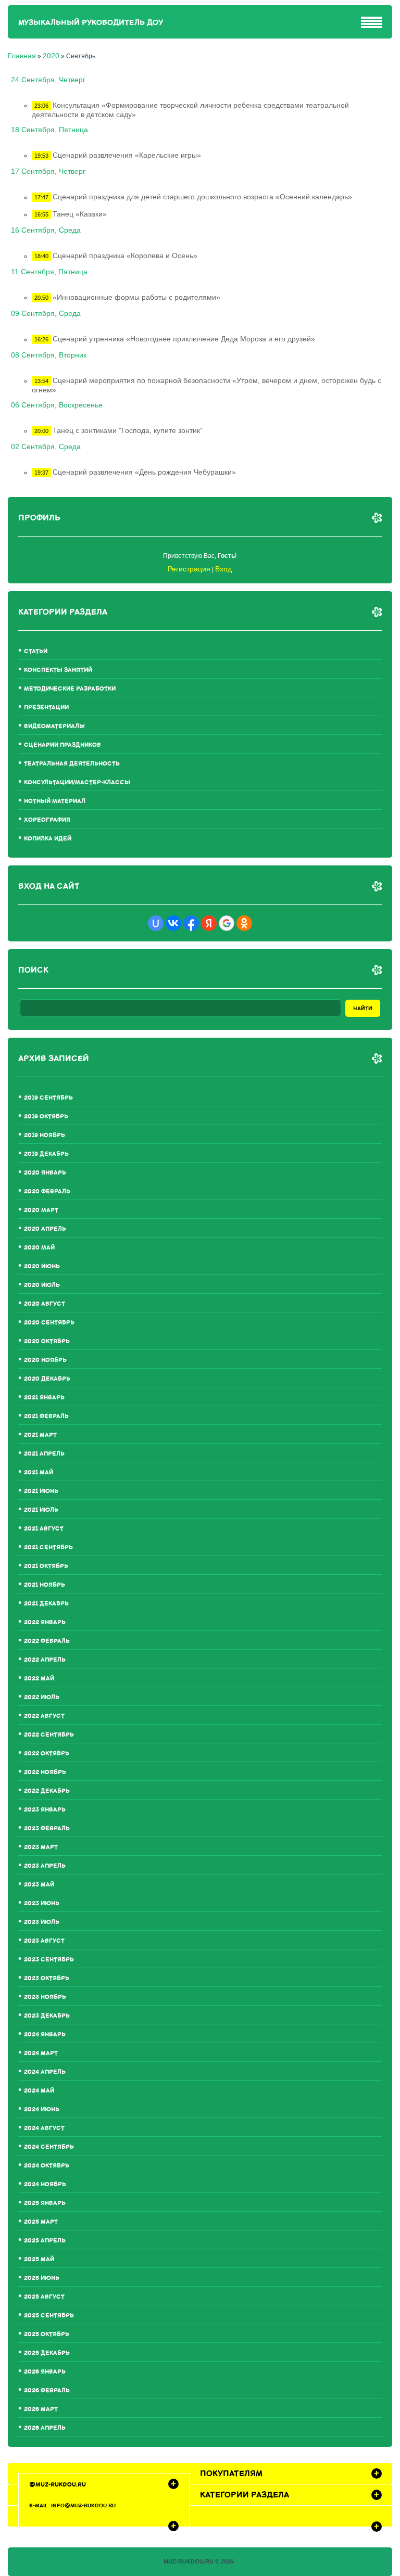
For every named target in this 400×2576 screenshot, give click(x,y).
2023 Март (41, 1847)
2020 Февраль (47, 1191)
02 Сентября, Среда (46, 447)
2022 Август (44, 1716)
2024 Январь (45, 2035)
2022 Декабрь (47, 1791)
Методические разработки (70, 689)
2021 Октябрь (46, 1566)
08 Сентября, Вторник (49, 355)
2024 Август (44, 2128)
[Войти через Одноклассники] (244, 923)
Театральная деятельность (72, 764)
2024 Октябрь (47, 2166)
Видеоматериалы (54, 726)
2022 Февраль (47, 1641)
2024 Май (39, 2091)
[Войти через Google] (227, 923)
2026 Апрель (45, 2428)
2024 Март (41, 2053)
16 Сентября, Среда (46, 230)
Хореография (47, 820)
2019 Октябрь (46, 1117)
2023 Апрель (45, 1866)
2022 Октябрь (47, 1754)
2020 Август (45, 1304)
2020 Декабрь (47, 1379)
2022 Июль (42, 1697)
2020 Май (39, 1248)
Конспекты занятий (58, 670)
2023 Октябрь (47, 1978)
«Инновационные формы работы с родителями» (136, 297)
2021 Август (44, 1529)
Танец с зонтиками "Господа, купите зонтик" (128, 430)
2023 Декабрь (47, 2016)
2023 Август (44, 1941)
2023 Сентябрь (49, 1960)
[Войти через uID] (156, 923)
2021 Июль (41, 1510)
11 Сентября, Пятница (49, 272)
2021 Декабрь (46, 1604)
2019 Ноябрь (45, 1135)
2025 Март (41, 2222)
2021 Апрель (44, 1454)
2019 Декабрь (46, 1154)
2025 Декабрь (47, 2353)
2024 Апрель (45, 2072)
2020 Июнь (42, 1266)
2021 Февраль (46, 1416)
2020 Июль (42, 1285)
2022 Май (39, 1679)
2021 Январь (44, 1398)
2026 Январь (45, 2372)
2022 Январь (45, 1622)
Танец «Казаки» (80, 214)
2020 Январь (45, 1173)
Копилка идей (48, 839)
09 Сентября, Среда (46, 313)
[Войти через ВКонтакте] (173, 923)
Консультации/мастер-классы (77, 782)
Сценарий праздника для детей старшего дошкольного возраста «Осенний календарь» (202, 197)
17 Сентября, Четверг (48, 171)
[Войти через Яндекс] (209, 923)
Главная (22, 56)
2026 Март (41, 2409)
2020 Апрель (45, 1229)
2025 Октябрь (47, 2334)
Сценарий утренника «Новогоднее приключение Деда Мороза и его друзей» (184, 339)
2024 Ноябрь (45, 2184)
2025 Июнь (42, 2278)
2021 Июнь (41, 1491)
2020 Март (41, 1210)
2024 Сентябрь (49, 2147)
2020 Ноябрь (45, 1360)
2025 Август (44, 2297)
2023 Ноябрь (45, 1997)
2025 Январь (45, 2203)
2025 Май (39, 2259)
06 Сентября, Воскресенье (57, 405)
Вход (223, 569)
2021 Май (39, 1472)
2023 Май (39, 1885)
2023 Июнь (42, 1903)
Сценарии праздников (63, 745)
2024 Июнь (42, 2109)
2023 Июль (42, 1922)
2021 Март (40, 1435)
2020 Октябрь (47, 1341)
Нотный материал (55, 801)
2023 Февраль (47, 1828)
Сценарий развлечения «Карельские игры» (127, 155)
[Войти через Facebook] (191, 923)
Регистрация (189, 569)
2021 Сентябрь (48, 1547)
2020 (51, 56)
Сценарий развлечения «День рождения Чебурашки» (144, 472)
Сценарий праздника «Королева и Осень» (125, 256)
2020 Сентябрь (49, 1323)
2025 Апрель (45, 2241)
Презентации (46, 707)
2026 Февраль (47, 2390)
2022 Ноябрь (45, 1772)
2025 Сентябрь (49, 2316)
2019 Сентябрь (48, 1098)
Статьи (36, 651)
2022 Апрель (45, 1660)
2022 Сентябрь (49, 1735)
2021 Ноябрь (45, 1585)
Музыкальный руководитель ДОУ (91, 23)
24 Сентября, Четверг (48, 80)
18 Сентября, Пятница (49, 130)
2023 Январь (45, 1810)
